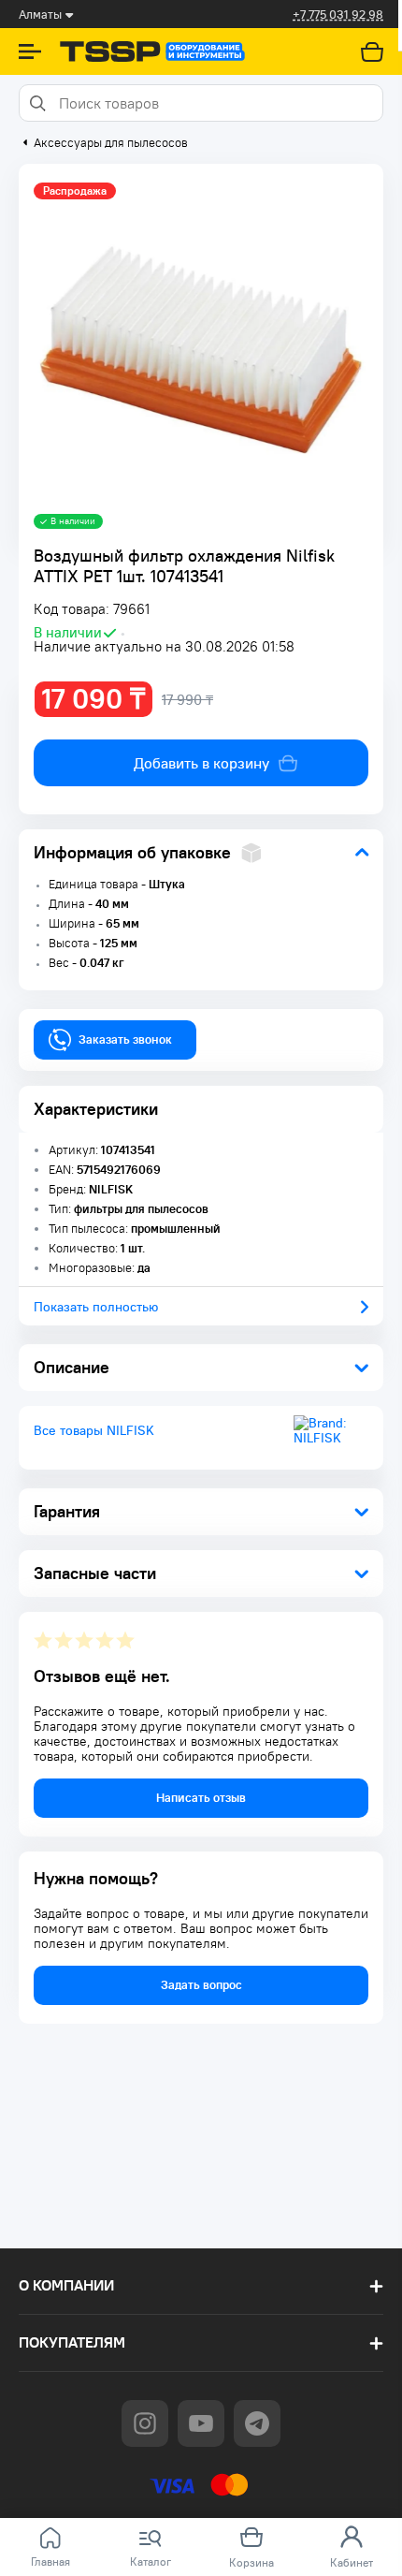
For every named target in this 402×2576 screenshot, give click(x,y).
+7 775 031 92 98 (338, 15)
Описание (72, 1367)
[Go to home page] (152, 51)
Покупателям (72, 2342)
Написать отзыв (201, 1798)
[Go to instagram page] (145, 2423)
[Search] (36, 103)
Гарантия (67, 1511)
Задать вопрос (201, 1985)
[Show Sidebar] (30, 51)
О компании (66, 2285)
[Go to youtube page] (201, 2423)
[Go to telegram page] (257, 2423)
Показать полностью (96, 1307)
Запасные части (95, 1573)
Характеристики (96, 1109)
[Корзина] (372, 51)
